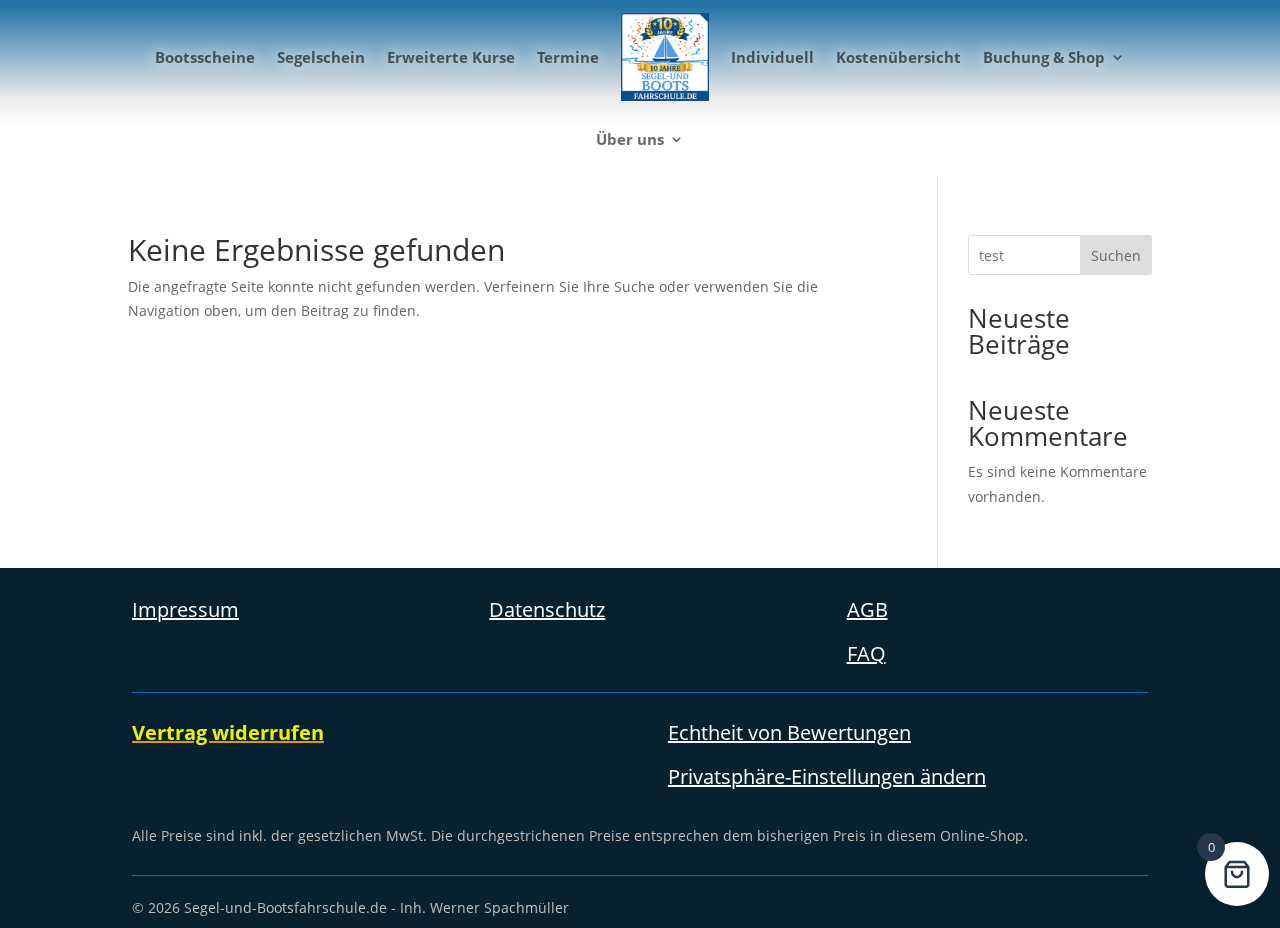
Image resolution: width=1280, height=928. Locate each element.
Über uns (630, 139)
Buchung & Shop (1044, 57)
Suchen (1116, 255)
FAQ (866, 653)
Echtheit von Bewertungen (789, 732)
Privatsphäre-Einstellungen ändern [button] (827, 776)
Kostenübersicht (898, 57)
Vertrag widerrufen (228, 732)
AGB (867, 609)
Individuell (772, 57)
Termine (568, 57)
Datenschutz (547, 609)
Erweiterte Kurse (451, 57)
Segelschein (321, 57)
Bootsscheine (205, 57)
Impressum (185, 609)
